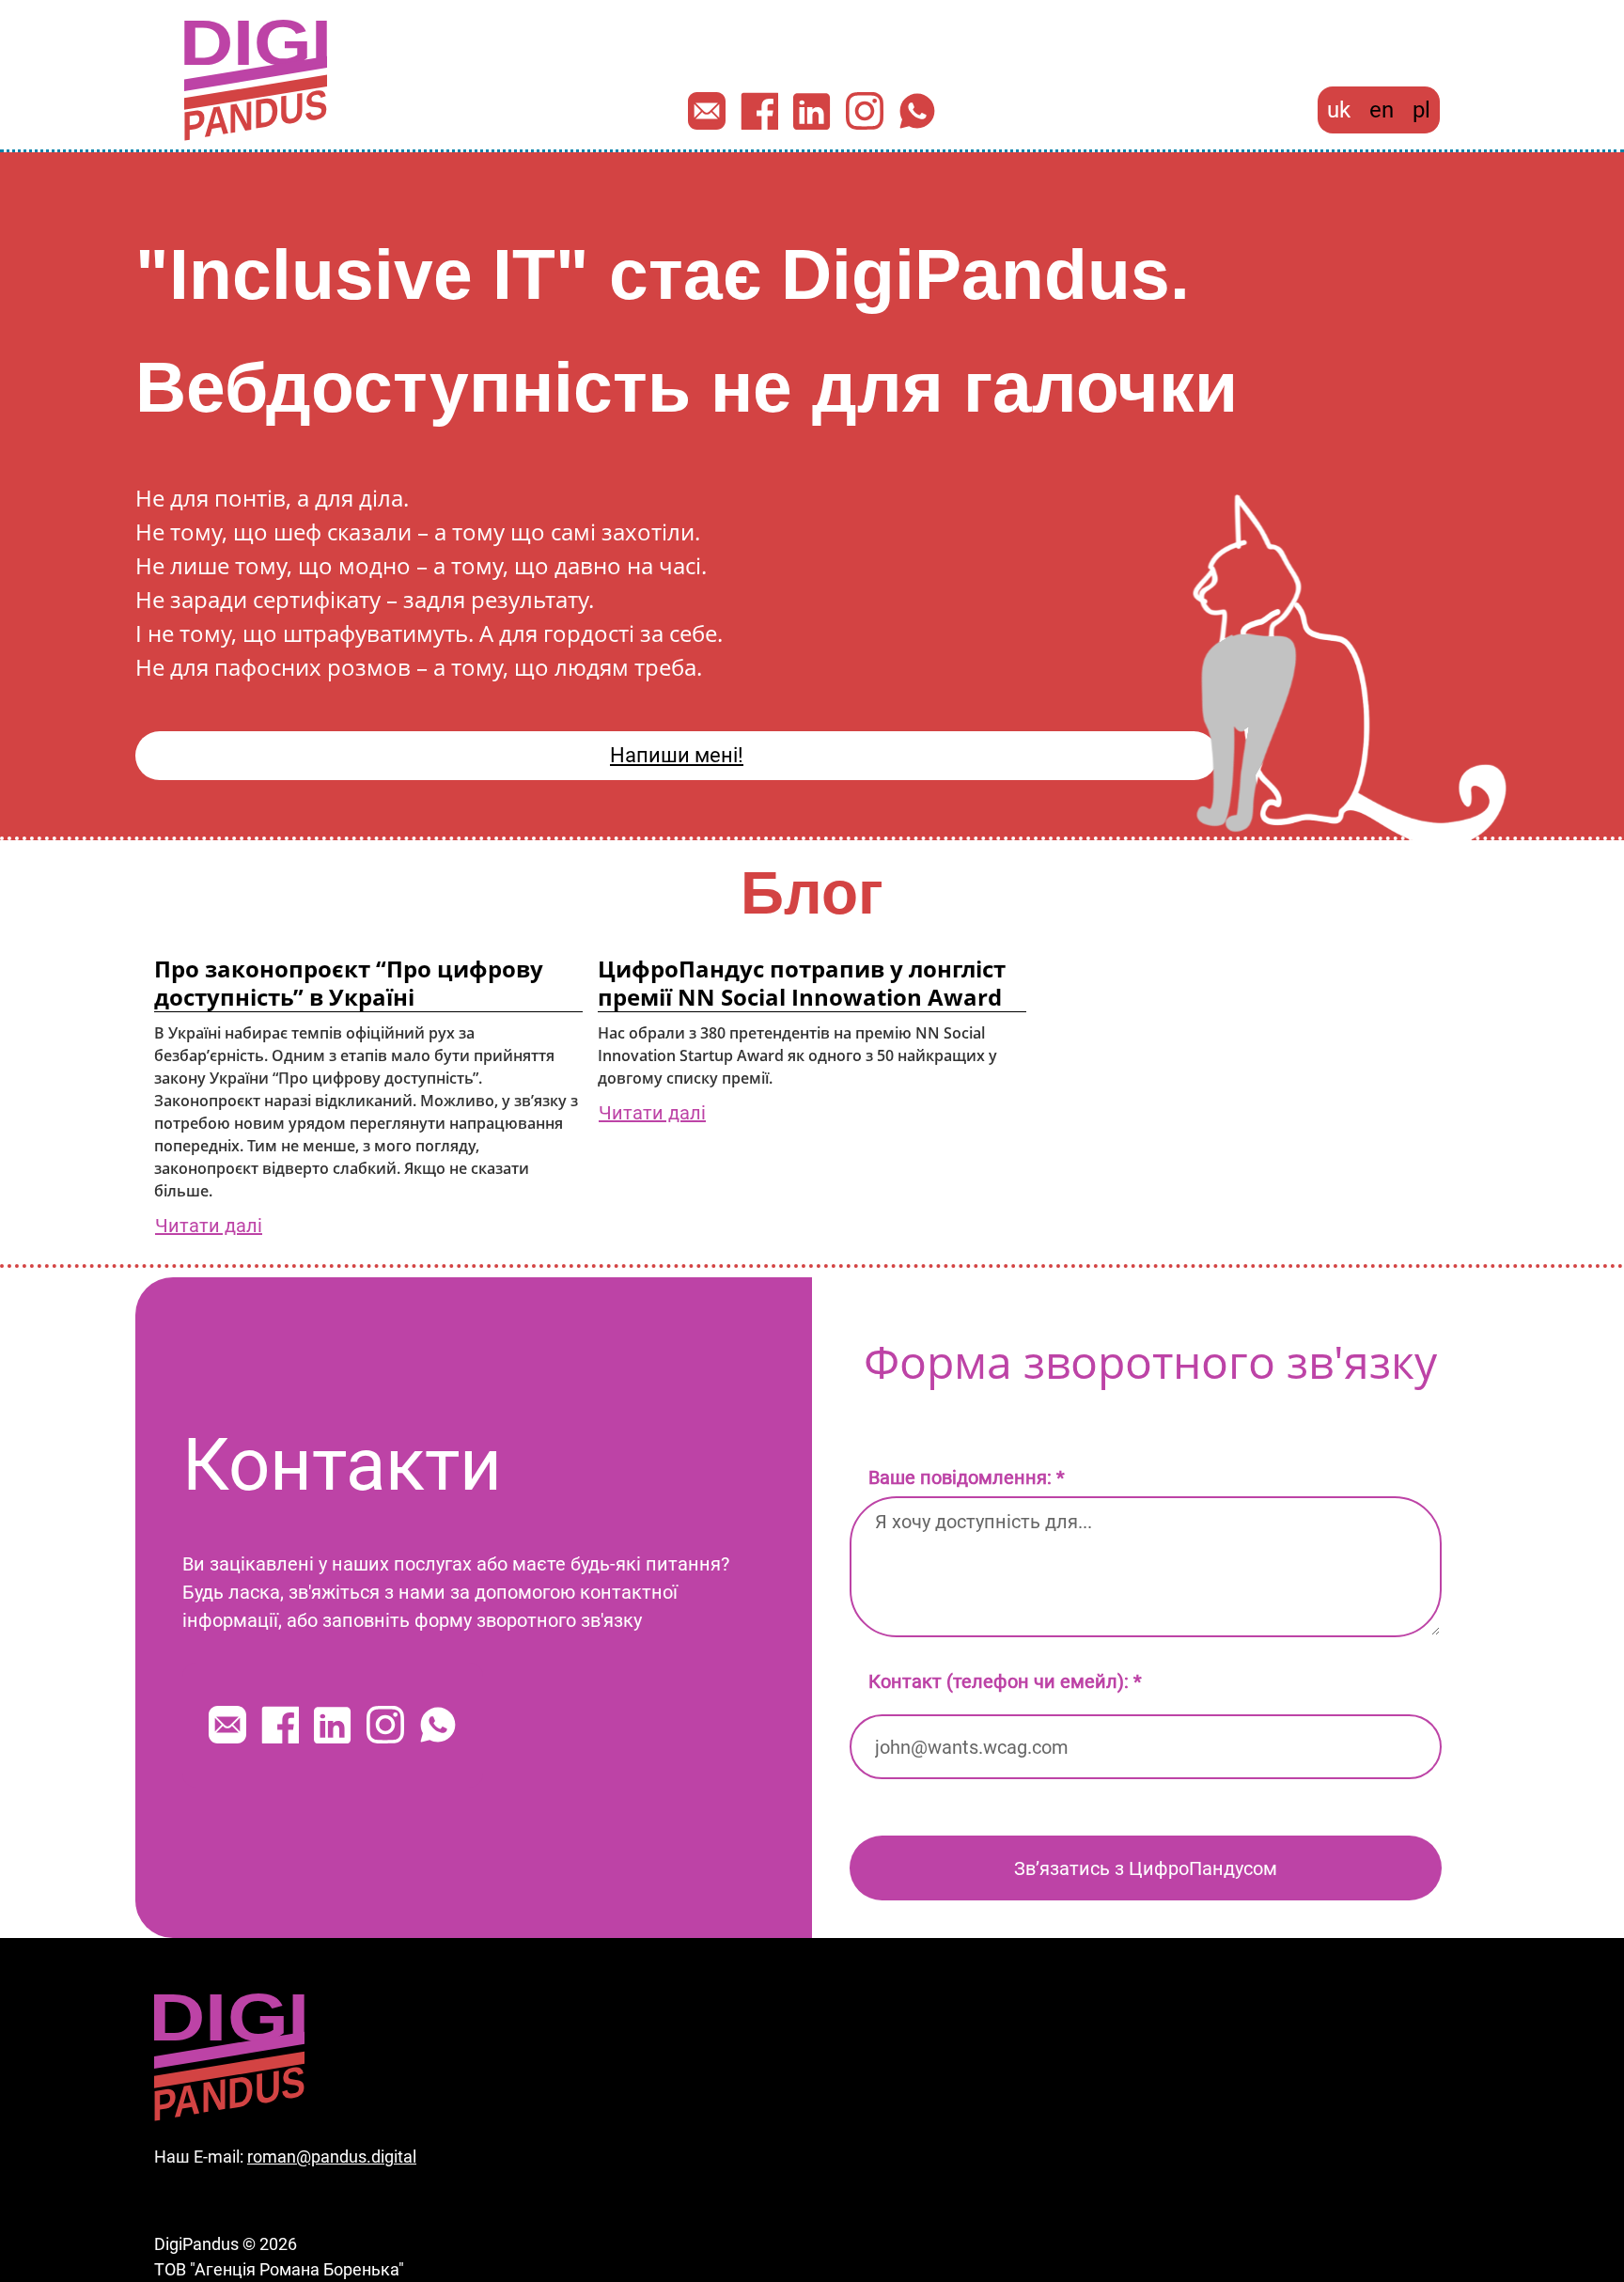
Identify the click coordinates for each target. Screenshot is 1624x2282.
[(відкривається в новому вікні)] (759, 111)
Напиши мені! (677, 755)
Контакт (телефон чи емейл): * (1005, 1681)
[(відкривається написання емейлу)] (707, 111)
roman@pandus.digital (332, 2157)
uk (1339, 110)
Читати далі (209, 1226)
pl (1421, 110)
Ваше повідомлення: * (967, 1477)
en (1382, 110)
